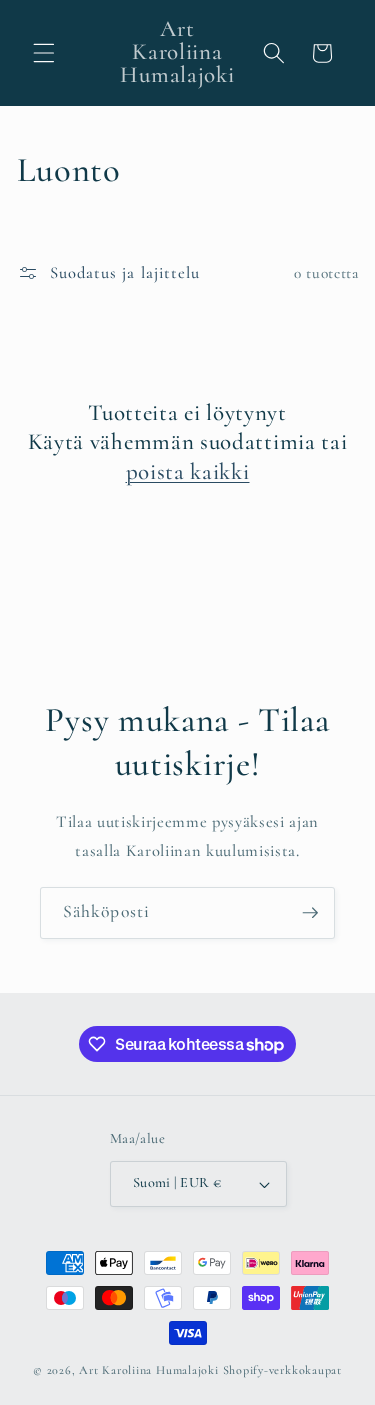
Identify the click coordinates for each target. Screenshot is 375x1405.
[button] (44, 53)
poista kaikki (188, 472)
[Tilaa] (310, 913)
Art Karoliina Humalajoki (148, 1370)
